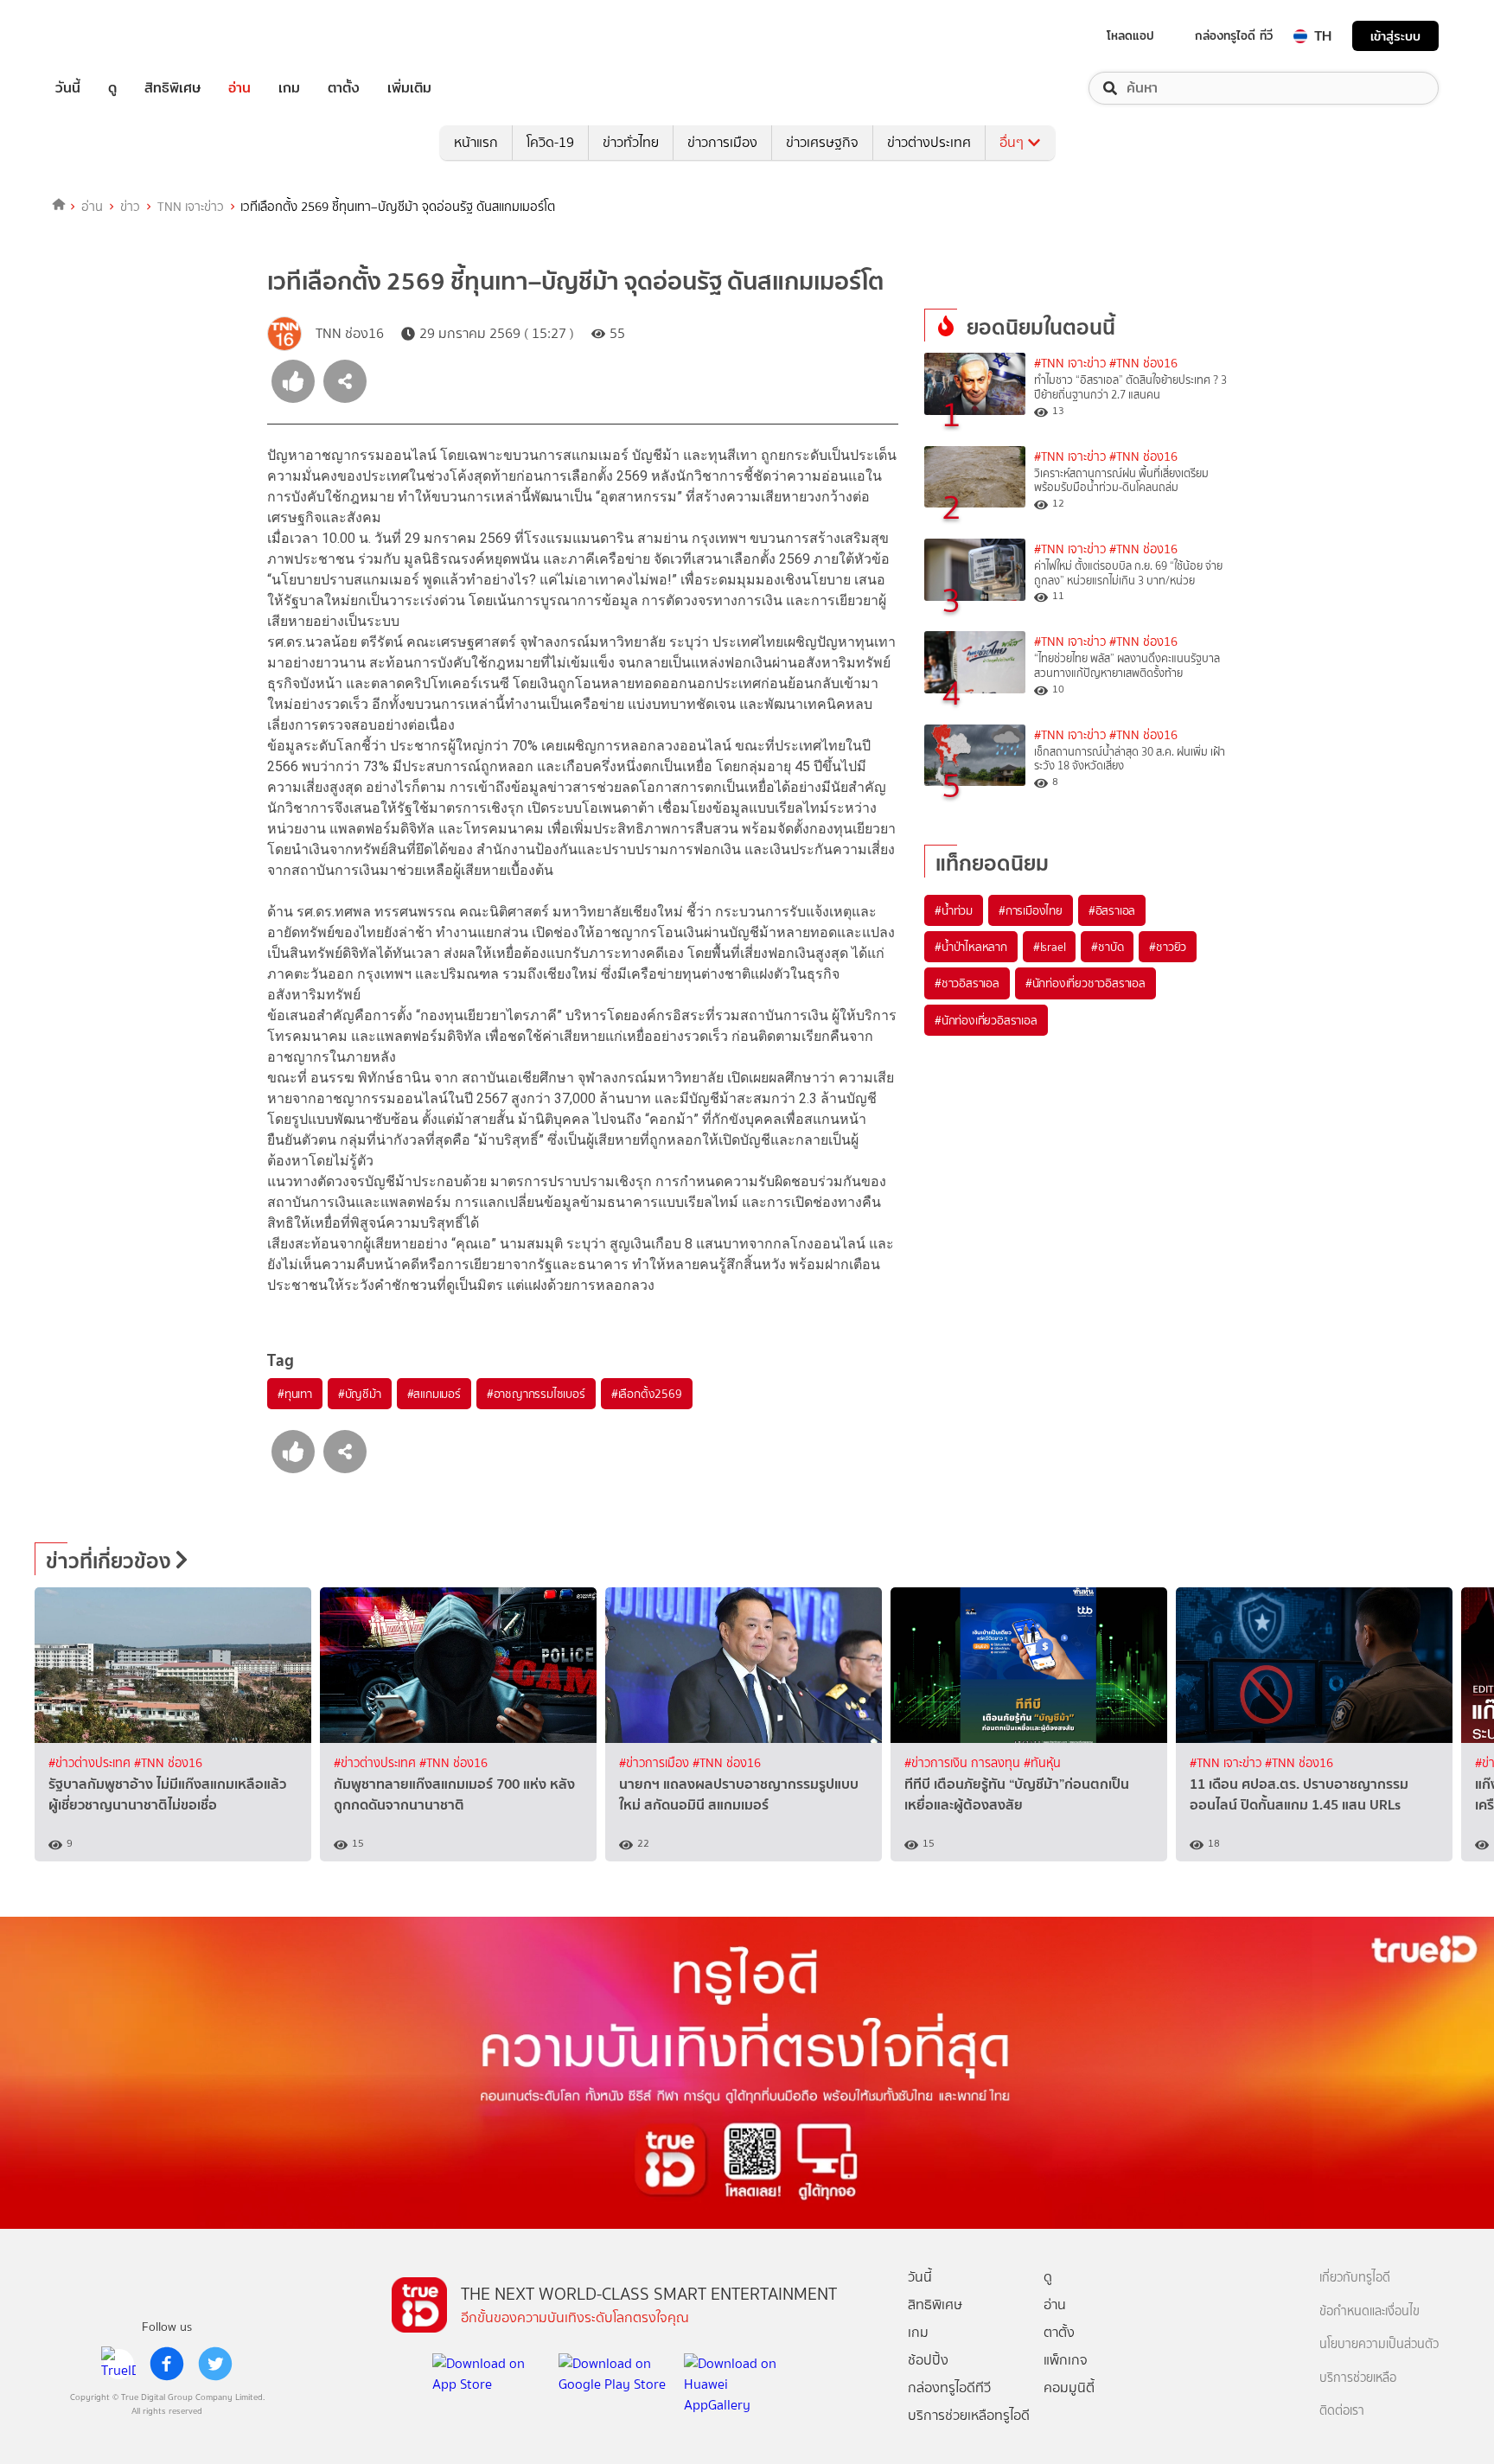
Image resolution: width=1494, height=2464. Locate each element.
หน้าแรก (476, 142)
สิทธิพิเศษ (172, 88)
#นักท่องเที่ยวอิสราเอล (986, 1020)
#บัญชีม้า (360, 1394)
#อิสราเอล (1112, 910)
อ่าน (239, 88)
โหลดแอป (1130, 35)
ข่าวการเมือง (722, 142)
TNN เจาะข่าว (191, 207)
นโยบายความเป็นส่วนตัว (1379, 2344)
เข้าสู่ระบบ (1395, 36)
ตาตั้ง (344, 88)
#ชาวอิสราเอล (967, 983)
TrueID (107, 36)
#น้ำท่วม (954, 910)
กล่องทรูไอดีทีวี (949, 2387)
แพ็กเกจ (1066, 2360)
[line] (118, 2364)
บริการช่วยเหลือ (1358, 2378)
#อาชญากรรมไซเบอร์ (536, 1394)
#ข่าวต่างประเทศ (91, 1763)
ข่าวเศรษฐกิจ (822, 142)
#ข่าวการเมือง (656, 1763)
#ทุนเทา (295, 1394)
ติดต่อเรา (1342, 2411)
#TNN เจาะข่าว (1070, 364)
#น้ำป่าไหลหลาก (971, 947)
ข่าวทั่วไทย (631, 142)
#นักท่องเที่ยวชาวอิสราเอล (1085, 983)
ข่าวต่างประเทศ (929, 142)
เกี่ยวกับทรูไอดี (1355, 2278)
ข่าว (130, 207)
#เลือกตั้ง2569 (647, 1394)
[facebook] (167, 2364)
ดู (112, 88)
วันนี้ (68, 88)
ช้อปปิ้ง (928, 2360)
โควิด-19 (550, 142)
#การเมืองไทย (1031, 910)
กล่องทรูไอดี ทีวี (1234, 35)
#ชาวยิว (1168, 947)
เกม (289, 88)
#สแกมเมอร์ (434, 1394)
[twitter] (215, 2364)
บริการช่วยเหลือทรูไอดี (969, 2415)
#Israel (1050, 947)
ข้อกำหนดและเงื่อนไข (1369, 2311)
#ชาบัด (1107, 947)
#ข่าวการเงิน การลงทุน (964, 1763)
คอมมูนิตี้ (1069, 2387)
